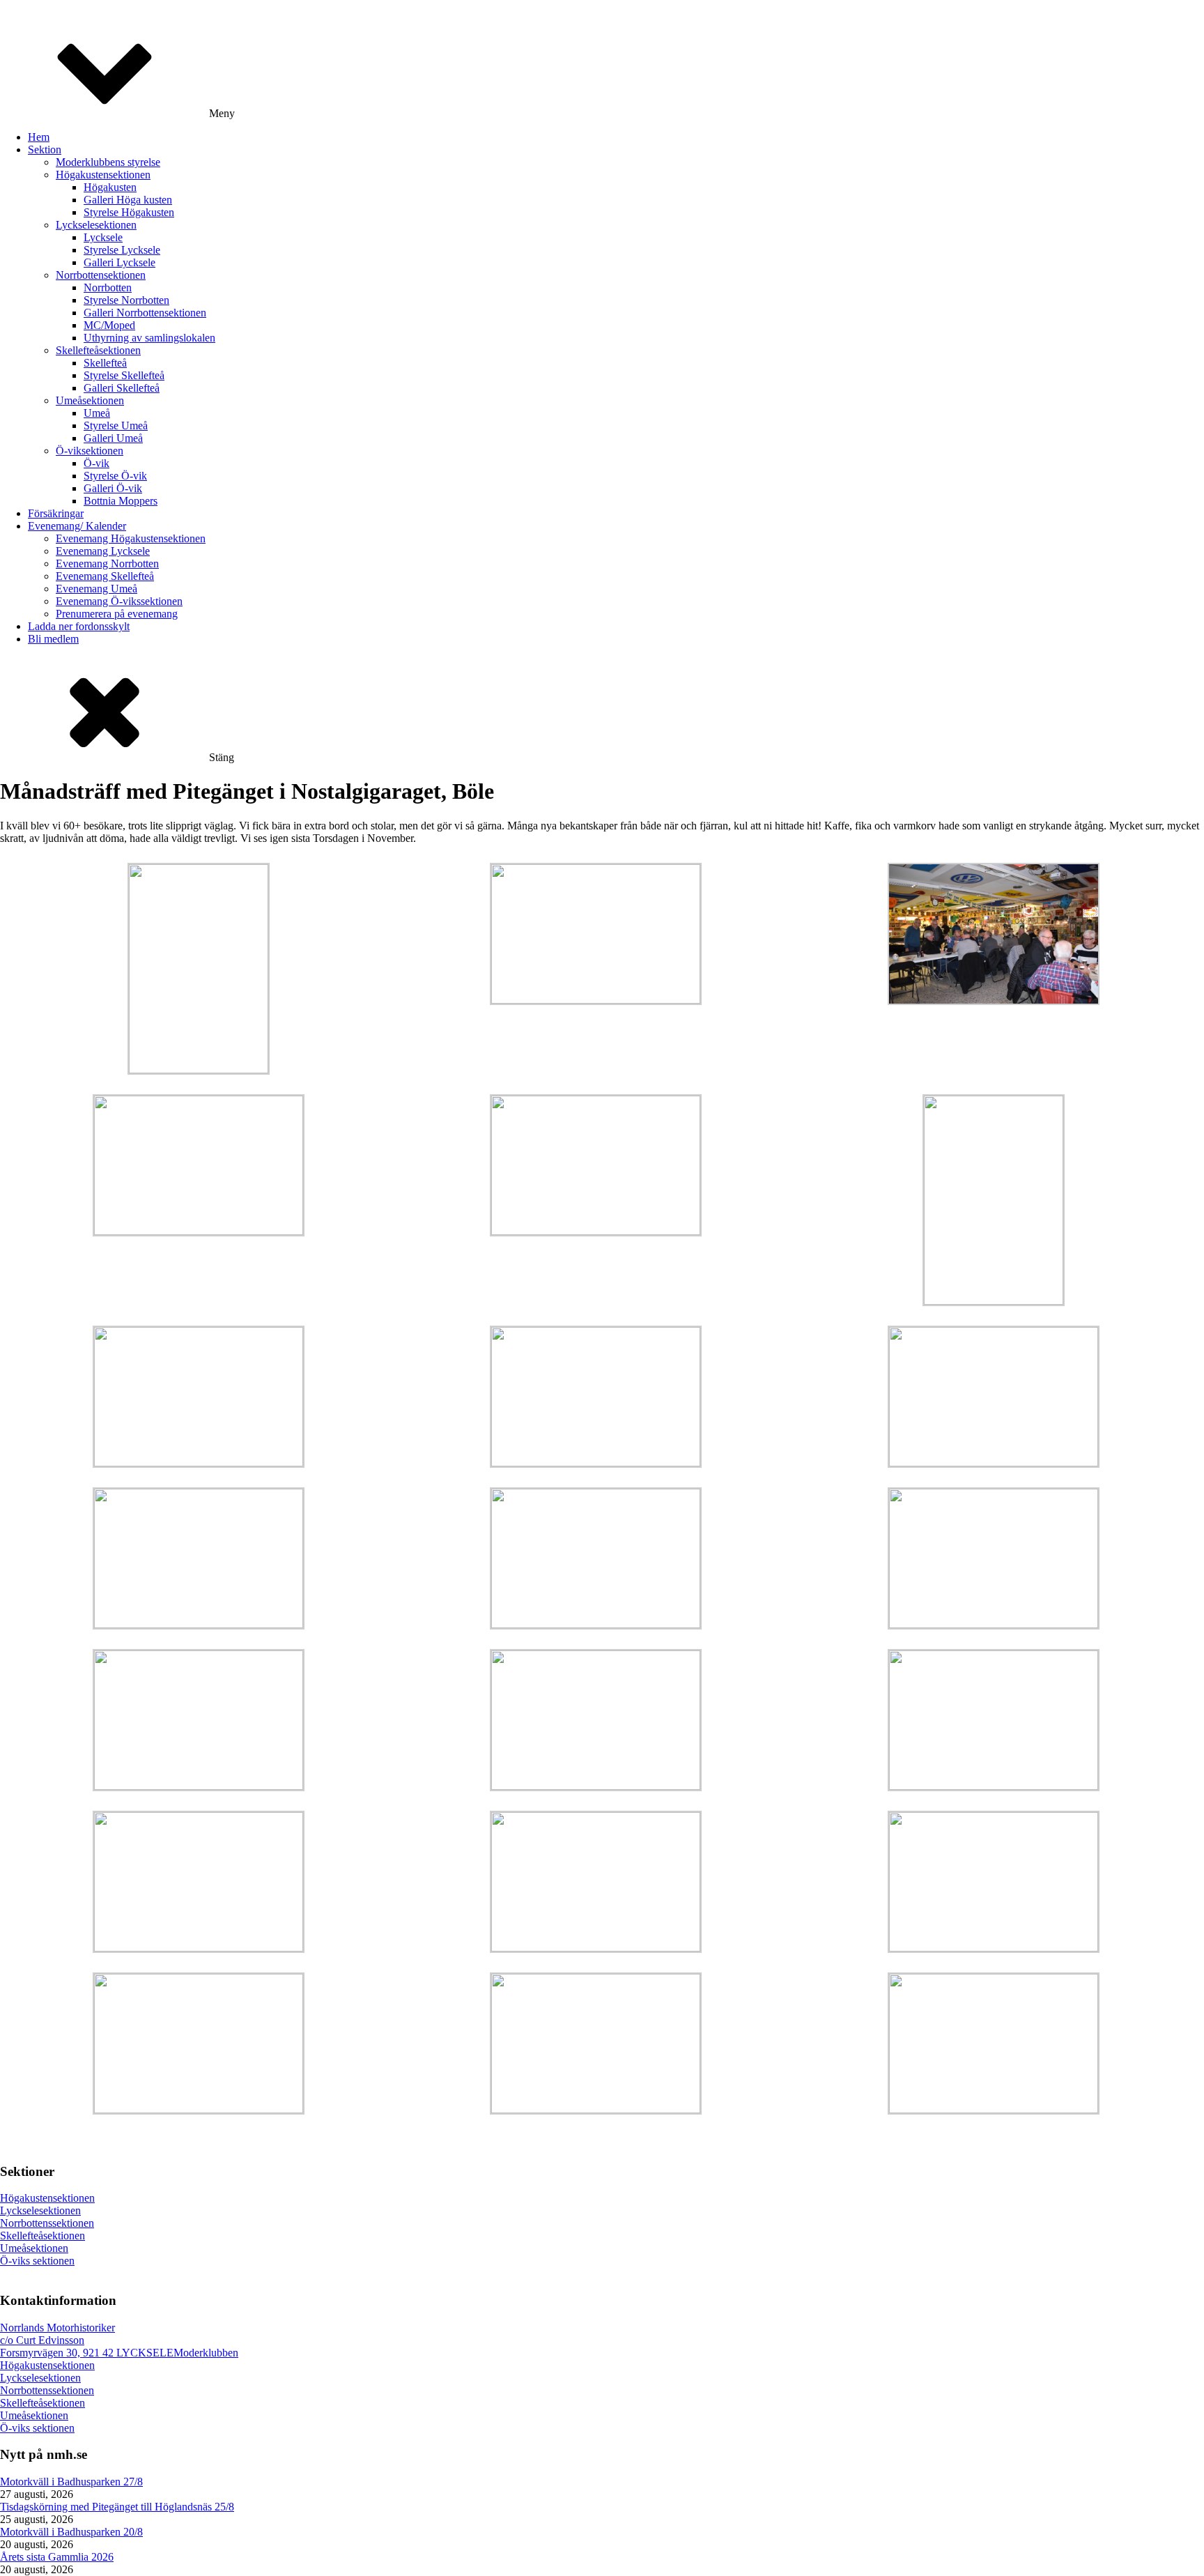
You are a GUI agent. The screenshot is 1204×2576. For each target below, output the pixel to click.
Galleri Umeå (113, 438)
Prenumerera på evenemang (117, 614)
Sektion (45, 149)
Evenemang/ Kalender (77, 526)
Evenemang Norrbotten (107, 563)
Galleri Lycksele (119, 262)
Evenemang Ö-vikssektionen (119, 601)
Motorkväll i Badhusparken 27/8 (71, 2482)
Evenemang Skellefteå (105, 576)
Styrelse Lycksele (122, 250)
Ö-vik (97, 463)
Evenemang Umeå (97, 589)
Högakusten (110, 187)
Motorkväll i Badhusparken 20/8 (71, 2532)
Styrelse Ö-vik (115, 476)
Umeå (97, 413)
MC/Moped (109, 325)
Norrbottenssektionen (47, 2223)
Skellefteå (105, 363)
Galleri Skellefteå (122, 388)
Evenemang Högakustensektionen (131, 538)
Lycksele (103, 237)
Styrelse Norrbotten (126, 300)
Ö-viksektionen (90, 451)
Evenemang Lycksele (103, 551)
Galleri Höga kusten (128, 200)
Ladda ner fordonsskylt (79, 626)
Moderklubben (206, 2353)
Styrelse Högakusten (129, 212)
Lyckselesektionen (96, 225)
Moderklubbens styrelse (108, 162)
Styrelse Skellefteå (124, 375)
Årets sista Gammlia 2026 (57, 2557)
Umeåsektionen (90, 400)
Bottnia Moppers (121, 501)
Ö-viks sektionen (37, 2261)
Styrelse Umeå (116, 426)
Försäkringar (56, 513)
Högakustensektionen (103, 175)
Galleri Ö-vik (113, 488)
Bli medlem (53, 639)
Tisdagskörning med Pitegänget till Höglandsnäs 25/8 (117, 2507)
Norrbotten (108, 287)
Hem (39, 137)
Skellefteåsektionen (98, 350)
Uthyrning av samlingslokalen (149, 338)
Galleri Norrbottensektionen (145, 313)
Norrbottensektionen (101, 275)
